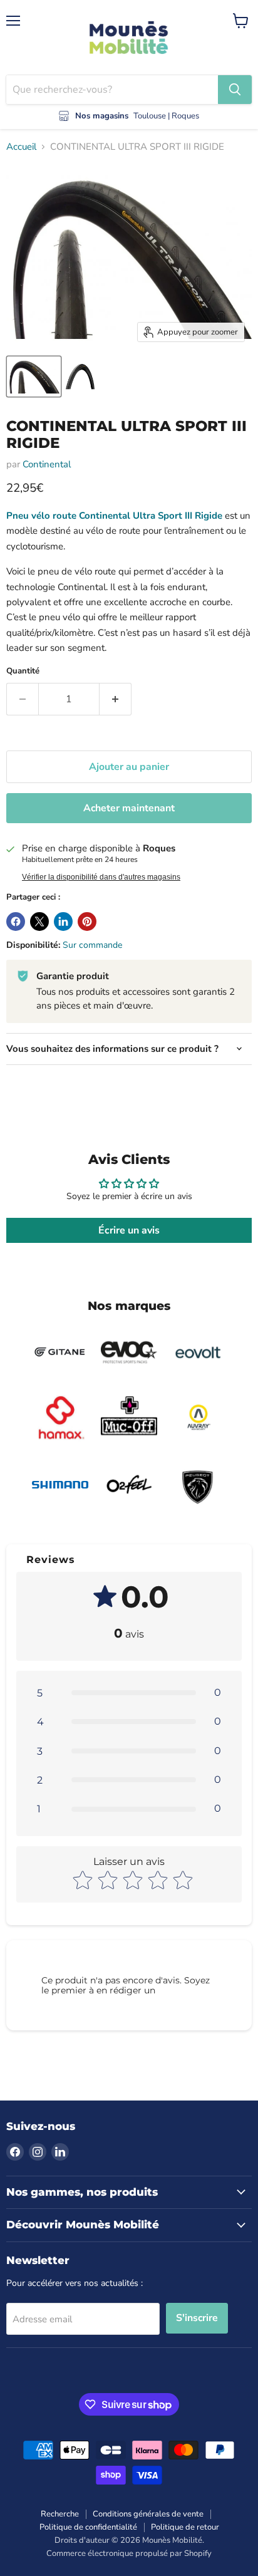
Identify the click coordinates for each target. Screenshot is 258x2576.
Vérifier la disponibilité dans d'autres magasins (101, 877)
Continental (47, 464)
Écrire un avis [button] (129, 1230)
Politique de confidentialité (88, 2527)
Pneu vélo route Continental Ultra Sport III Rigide (114, 516)
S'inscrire (197, 2318)
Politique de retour (185, 2527)
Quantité (23, 671)
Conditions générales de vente (148, 2514)
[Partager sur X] (39, 922)
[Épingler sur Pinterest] (87, 922)
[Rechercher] (235, 90)
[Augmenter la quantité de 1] (116, 699)
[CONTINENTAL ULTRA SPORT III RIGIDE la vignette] (34, 377)
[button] (129, 1693)
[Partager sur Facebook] (16, 922)
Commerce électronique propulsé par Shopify (129, 2553)
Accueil (21, 147)
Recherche (60, 2514)
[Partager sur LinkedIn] (63, 922)
